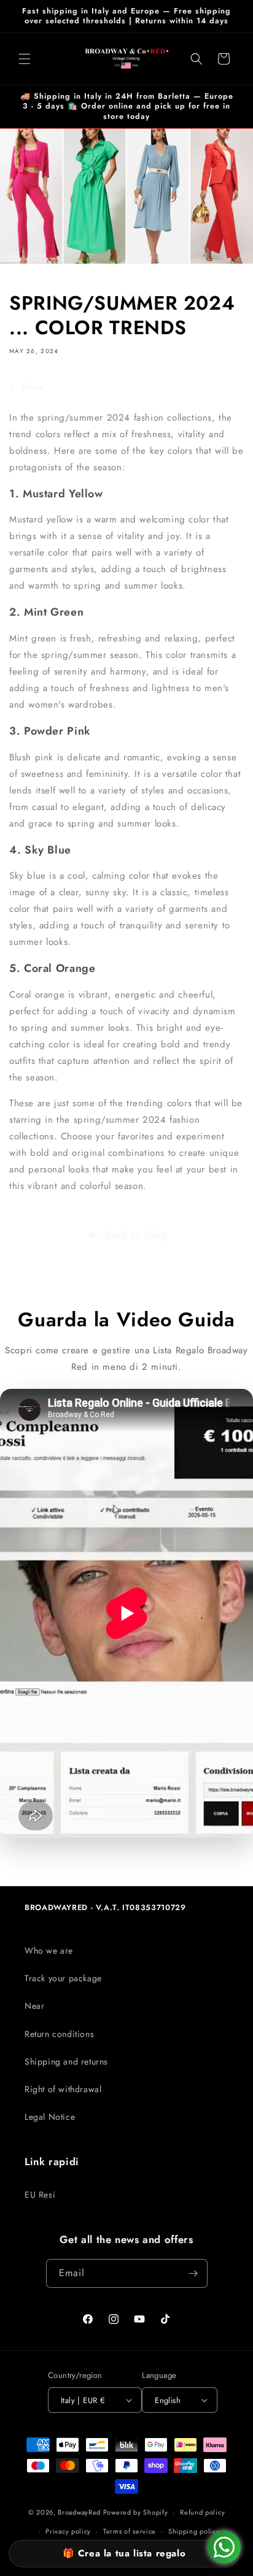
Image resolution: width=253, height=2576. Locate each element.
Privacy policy (68, 2531)
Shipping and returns (66, 2062)
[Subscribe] (193, 2273)
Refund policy (202, 2512)
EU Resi (40, 2195)
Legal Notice (50, 2117)
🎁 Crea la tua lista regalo (124, 2553)
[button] (25, 59)
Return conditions (59, 2034)
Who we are (49, 1951)
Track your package (63, 1978)
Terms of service (130, 2531)
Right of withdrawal (63, 2089)
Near (34, 2006)
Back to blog (135, 1235)
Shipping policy (194, 2531)
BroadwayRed (79, 2512)
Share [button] (33, 386)
